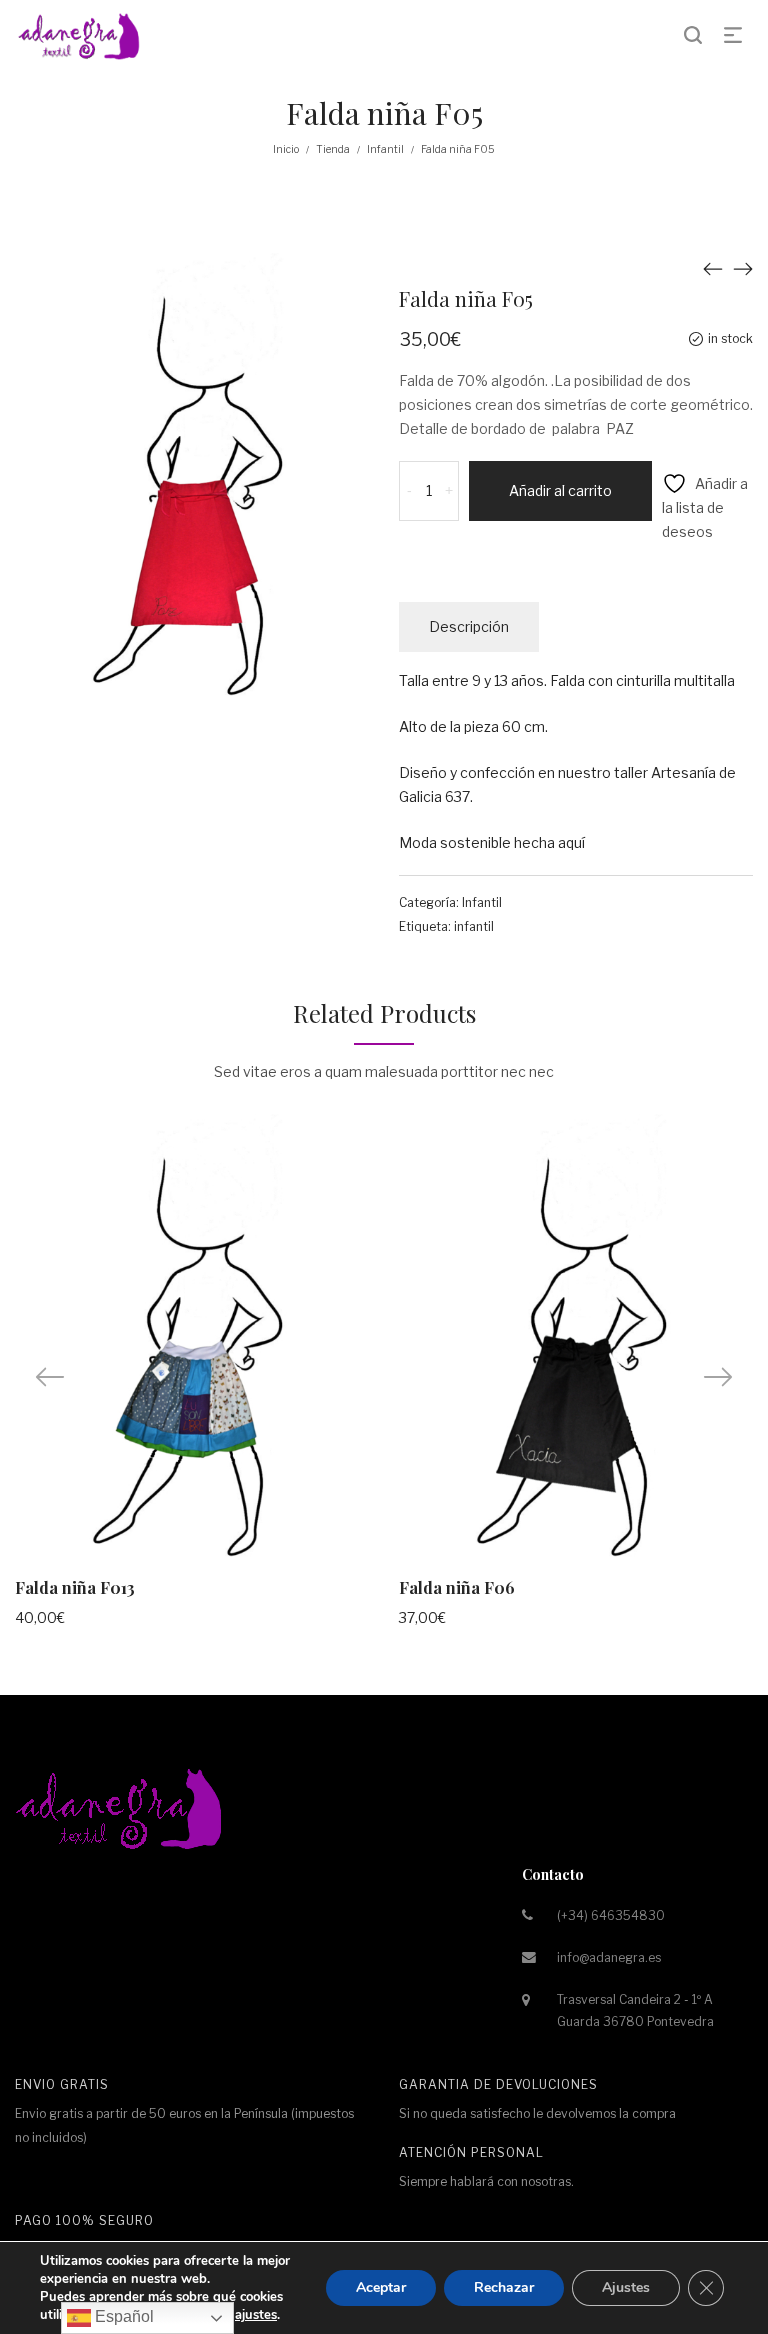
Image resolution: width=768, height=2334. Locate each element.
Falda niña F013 (75, 1587)
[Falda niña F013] (743, 268)
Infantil (385, 149)
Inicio (286, 149)
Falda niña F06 (457, 1587)
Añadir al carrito (560, 490)
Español (122, 2316)
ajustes (256, 2315)
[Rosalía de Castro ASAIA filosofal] (713, 268)
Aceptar (381, 2287)
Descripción (469, 626)
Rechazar (504, 2287)
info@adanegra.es (609, 1957)
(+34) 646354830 (611, 1915)
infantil (474, 926)
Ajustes (626, 2287)
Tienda (333, 149)
